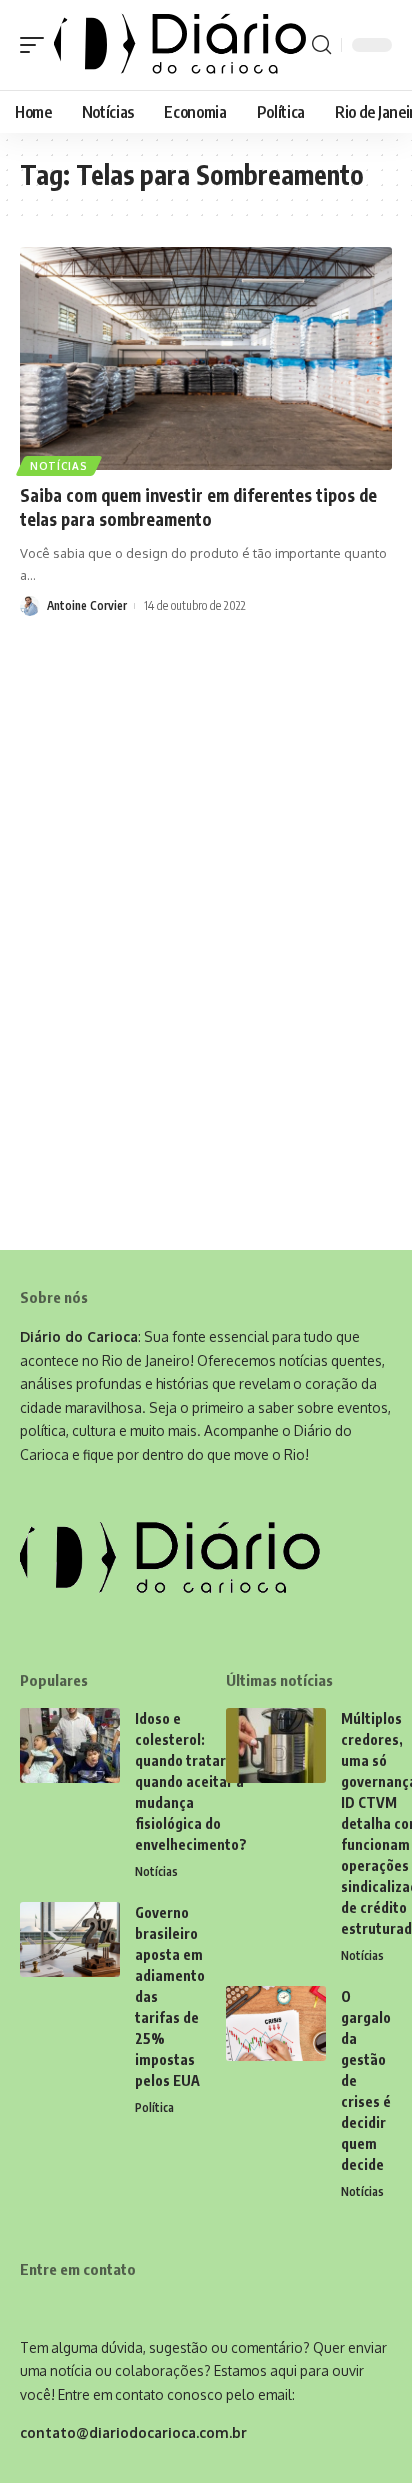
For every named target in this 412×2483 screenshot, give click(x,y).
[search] (321, 45)
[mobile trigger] (37, 45)
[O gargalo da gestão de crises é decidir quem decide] (276, 2023)
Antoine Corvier (87, 605)
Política (154, 2107)
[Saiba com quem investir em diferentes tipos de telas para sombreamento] (206, 358)
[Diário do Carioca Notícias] (180, 45)
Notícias (59, 466)
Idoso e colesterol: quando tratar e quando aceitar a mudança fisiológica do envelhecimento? (191, 1781)
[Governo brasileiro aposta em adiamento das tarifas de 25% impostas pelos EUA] (70, 1939)
